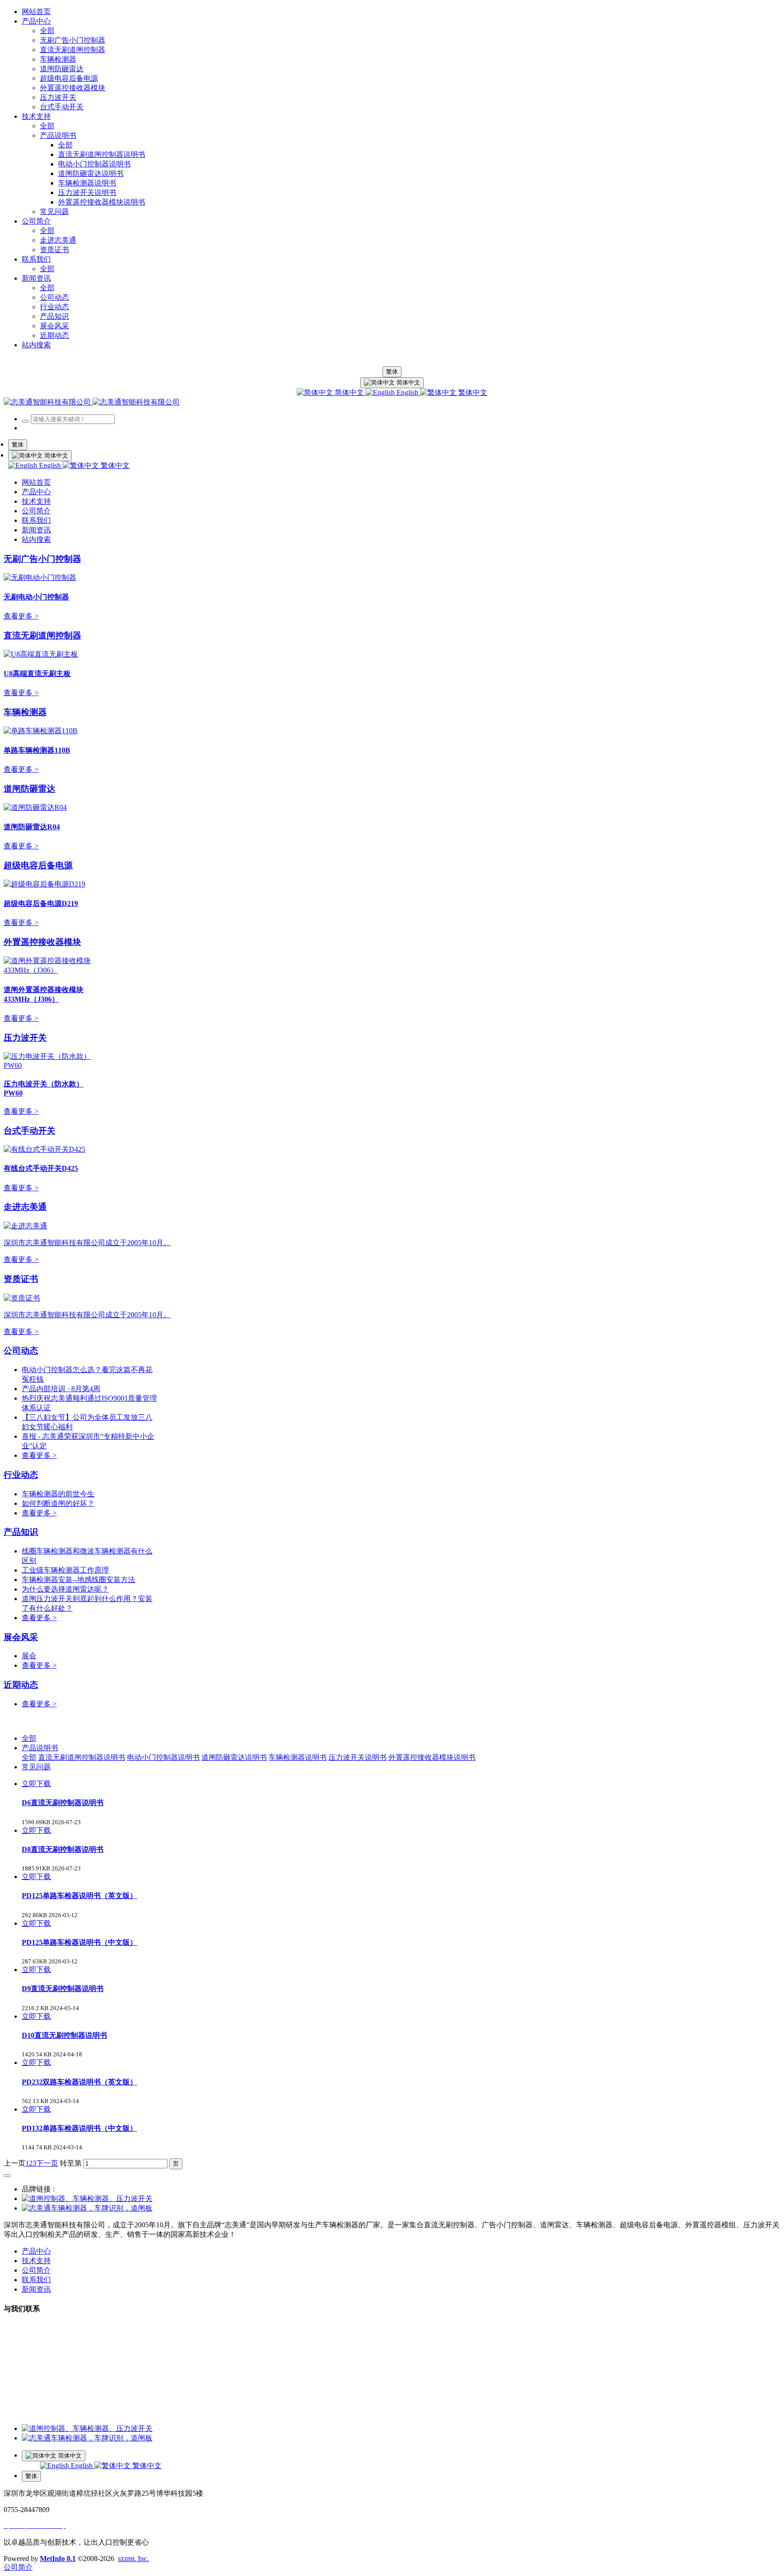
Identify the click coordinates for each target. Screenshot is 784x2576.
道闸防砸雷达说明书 (234, 1757)
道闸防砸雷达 (29, 789)
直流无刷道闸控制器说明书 (82, 1757)
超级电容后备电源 (38, 865)
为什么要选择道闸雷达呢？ (65, 1589)
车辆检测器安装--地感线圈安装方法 (78, 1580)
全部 (47, 31)
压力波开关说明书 (358, 1757)
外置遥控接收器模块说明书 (432, 1757)
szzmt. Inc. (133, 2559)
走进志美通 (25, 1207)
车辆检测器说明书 (298, 1757)
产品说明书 (40, 1748)
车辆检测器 (25, 712)
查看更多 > (21, 616)
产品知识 (21, 1532)
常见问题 (36, 1767)
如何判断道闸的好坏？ (58, 1503)
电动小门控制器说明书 (163, 1757)
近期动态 (21, 1685)
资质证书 (21, 1279)
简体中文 (349, 392)
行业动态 (21, 1475)
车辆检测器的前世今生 (58, 1494)
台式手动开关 (29, 1131)
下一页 (47, 2163)
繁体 (392, 372)
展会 (29, 1656)
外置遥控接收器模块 (42, 942)
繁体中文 (472, 392)
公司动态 (21, 1351)
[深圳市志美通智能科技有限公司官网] (92, 402)
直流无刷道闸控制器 (42, 635)
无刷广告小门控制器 (42, 559)
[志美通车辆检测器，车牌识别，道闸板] (87, 2208)
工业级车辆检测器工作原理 (65, 1570)
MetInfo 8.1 (58, 2559)
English (407, 392)
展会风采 (21, 1637)
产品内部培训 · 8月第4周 (61, 1389)
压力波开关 (25, 1038)
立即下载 (36, 1784)
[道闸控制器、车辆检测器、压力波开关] (87, 2199)
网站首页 (36, 12)
